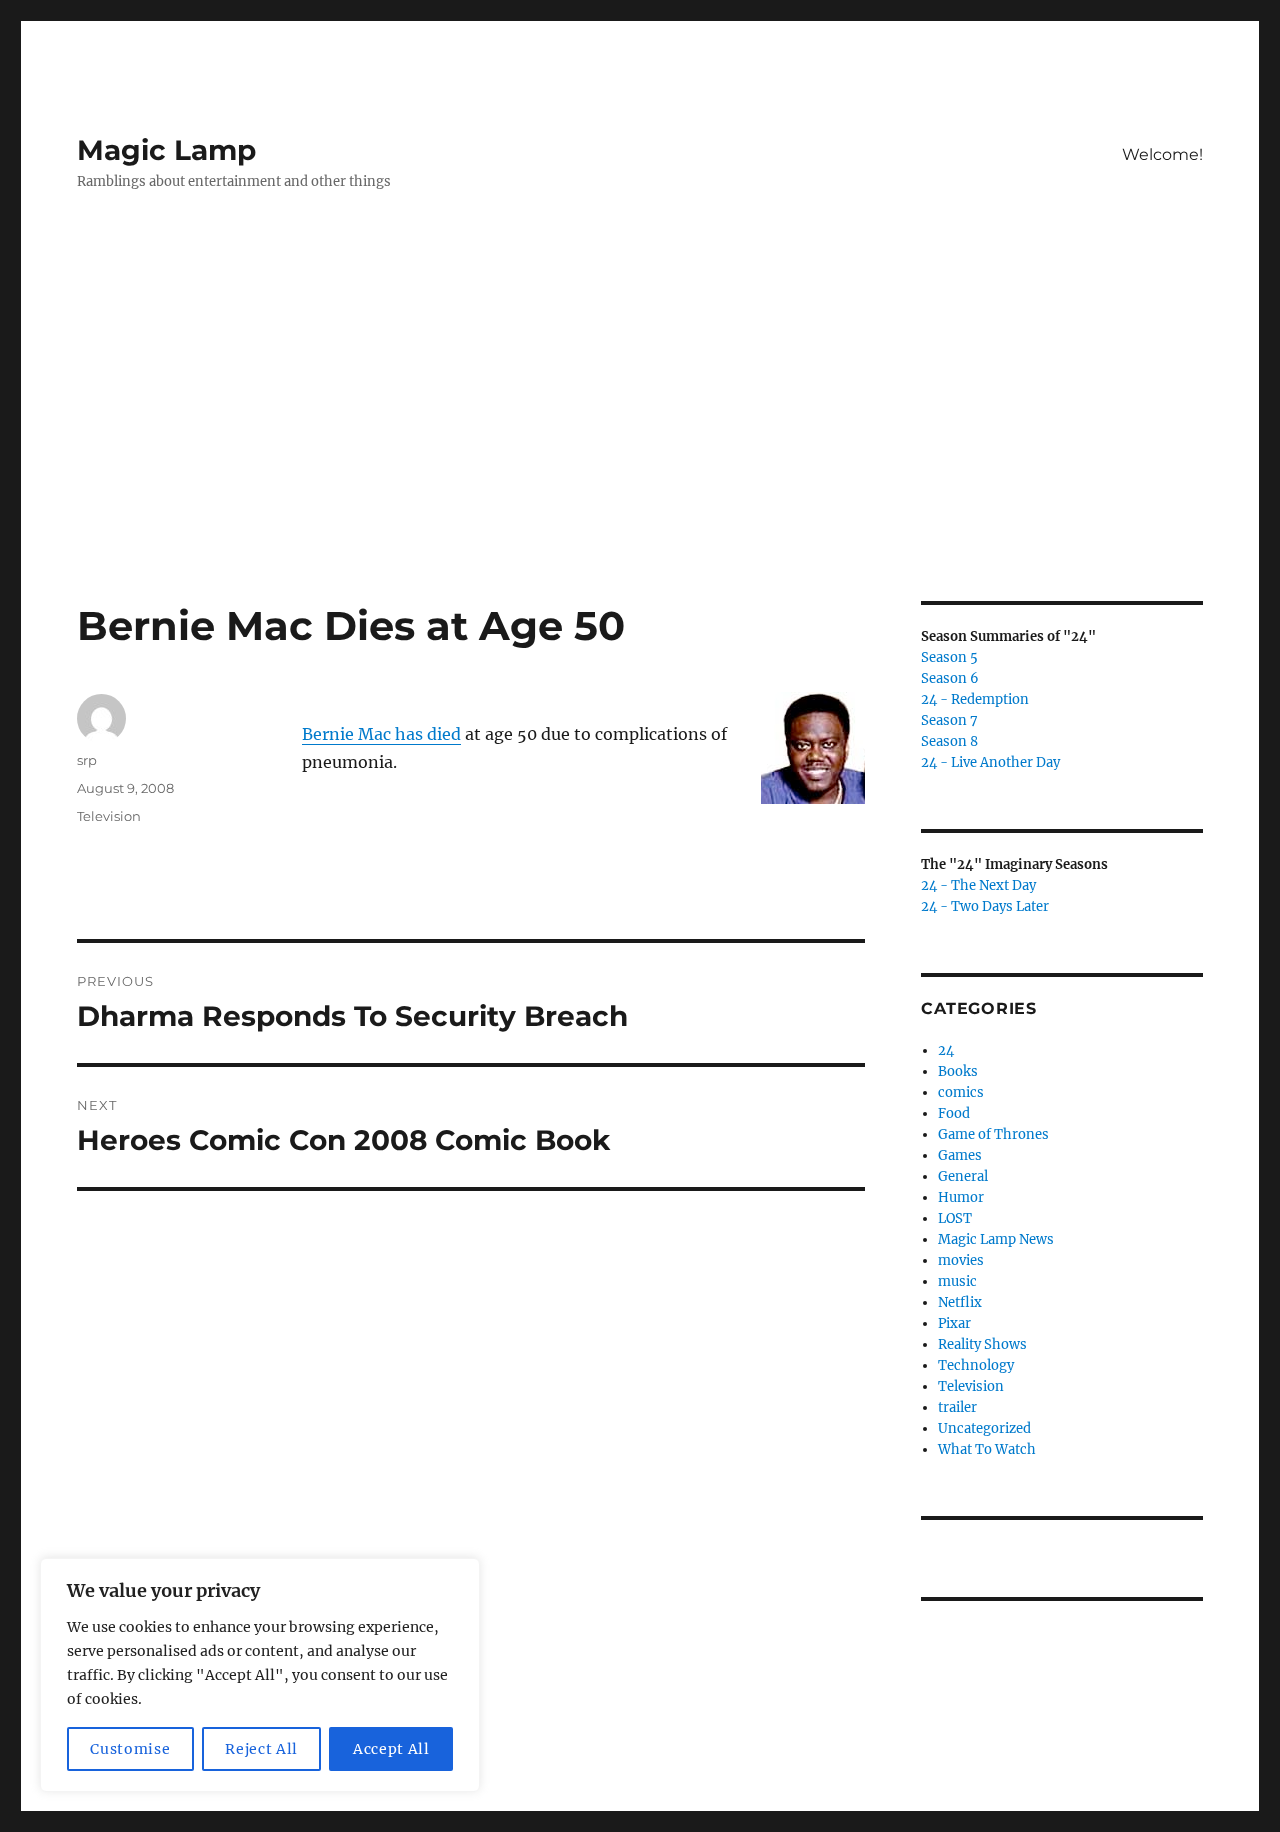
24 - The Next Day (978, 885)
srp (87, 760)
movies (961, 1260)
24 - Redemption (975, 699)
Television (109, 816)
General (963, 1176)
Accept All (391, 1749)
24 (946, 1050)
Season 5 (949, 657)
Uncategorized (984, 1428)
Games (960, 1155)
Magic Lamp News (996, 1239)
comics (961, 1092)
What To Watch (987, 1449)
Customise (130, 1749)
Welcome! (1162, 154)
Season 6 (950, 678)
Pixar (954, 1323)
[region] (260, 1675)
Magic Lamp (166, 150)
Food (954, 1113)
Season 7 (949, 720)
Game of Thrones (993, 1134)
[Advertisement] (640, 453)
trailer (957, 1407)
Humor (961, 1197)
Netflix (960, 1302)
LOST (955, 1218)
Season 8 (949, 741)
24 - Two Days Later (985, 906)
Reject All (261, 1749)
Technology (976, 1365)
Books (958, 1071)
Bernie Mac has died (381, 734)
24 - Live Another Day (990, 762)
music (957, 1281)
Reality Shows (982, 1344)
